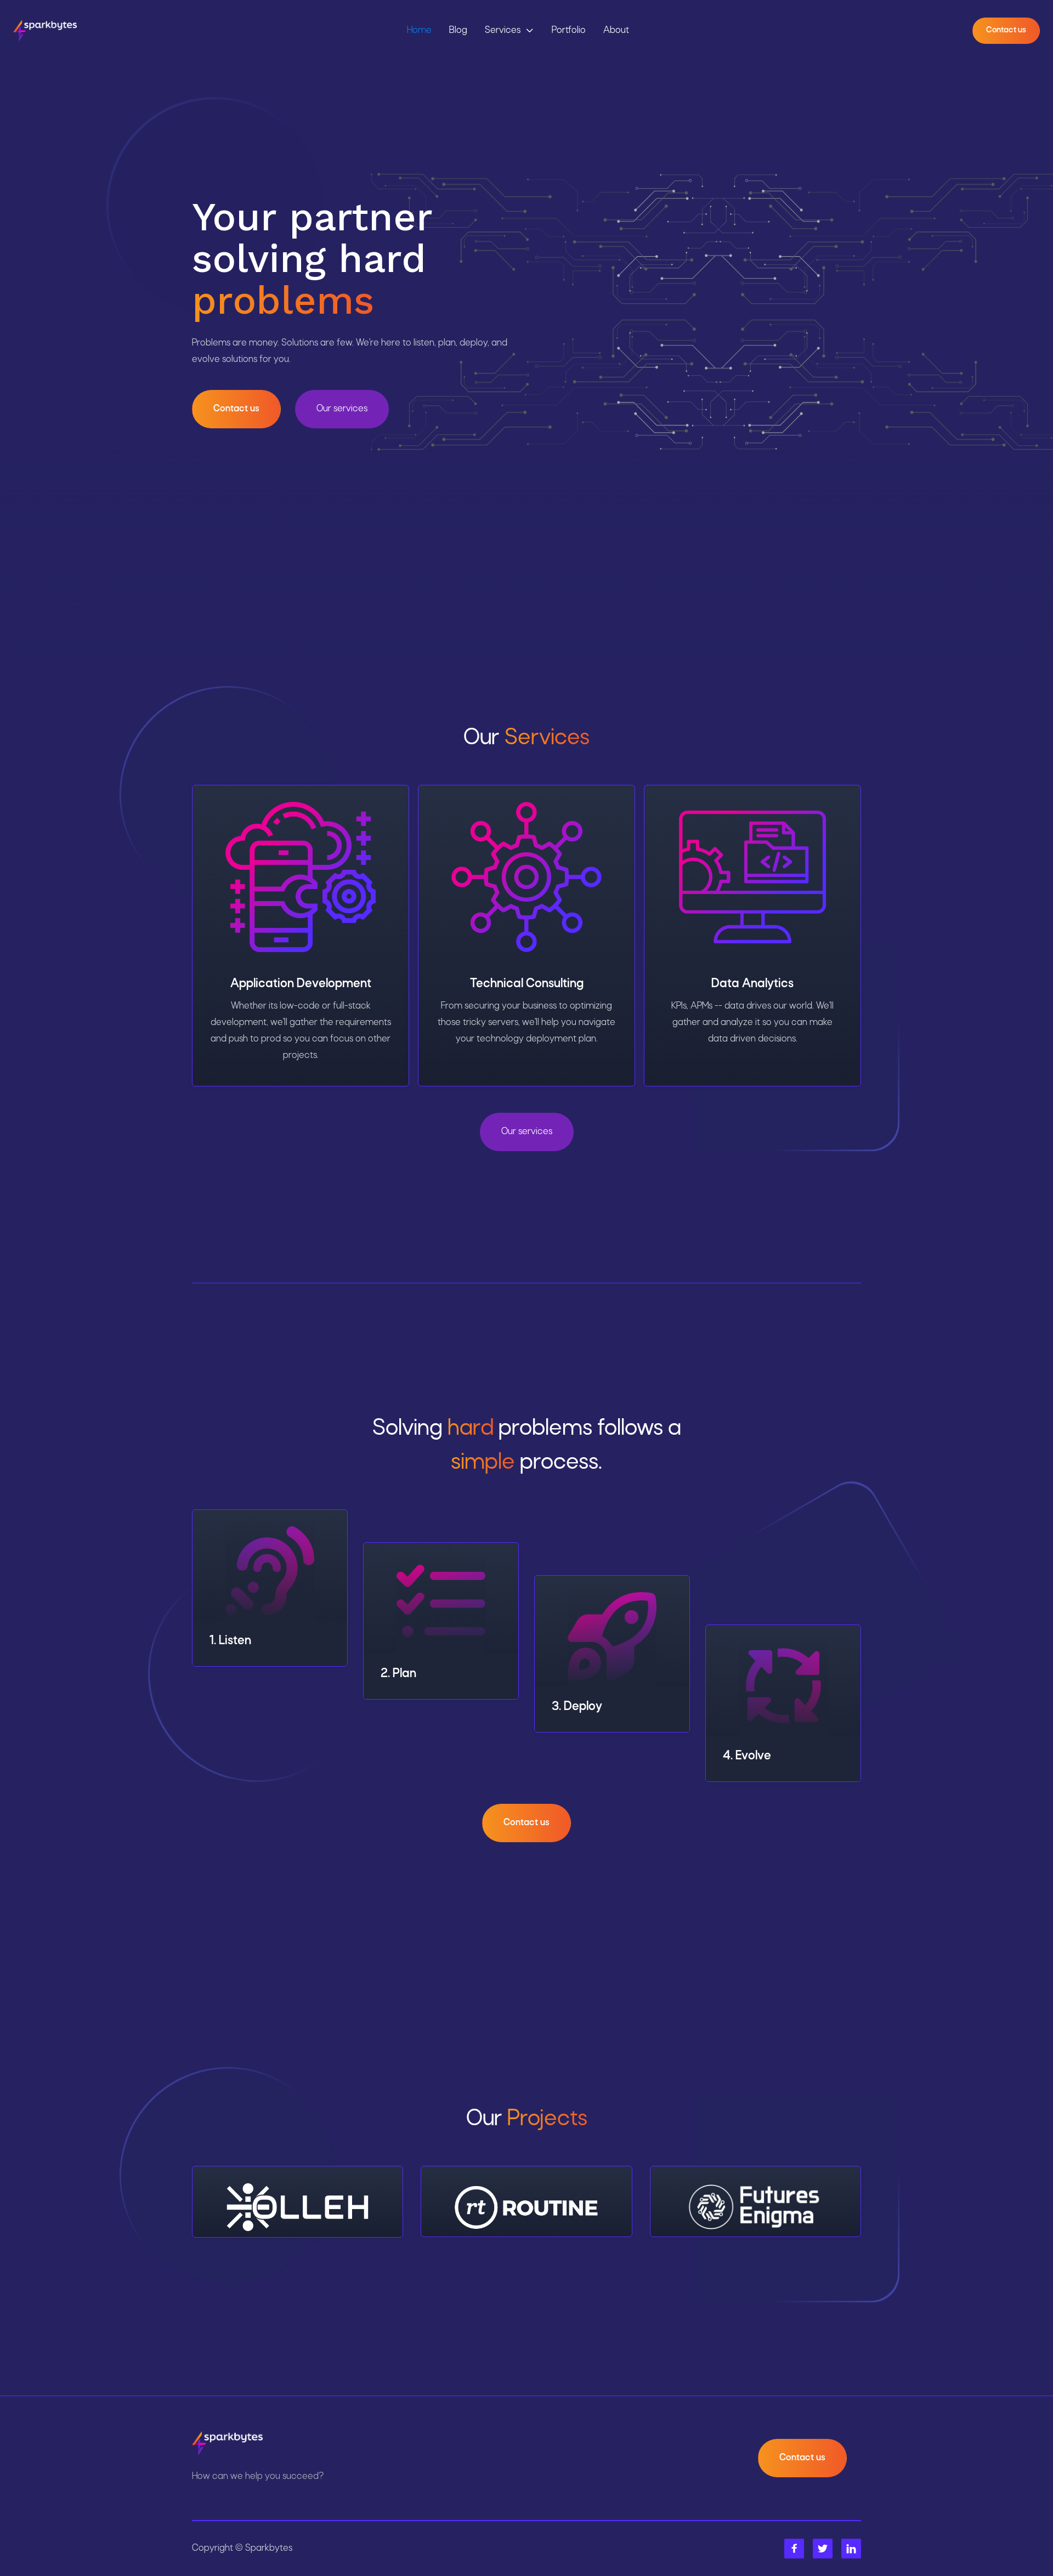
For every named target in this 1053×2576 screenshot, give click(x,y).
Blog (458, 30)
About (616, 30)
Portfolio (569, 30)
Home (419, 30)
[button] (509, 31)
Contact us (1006, 30)
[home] (45, 31)
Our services (342, 409)
